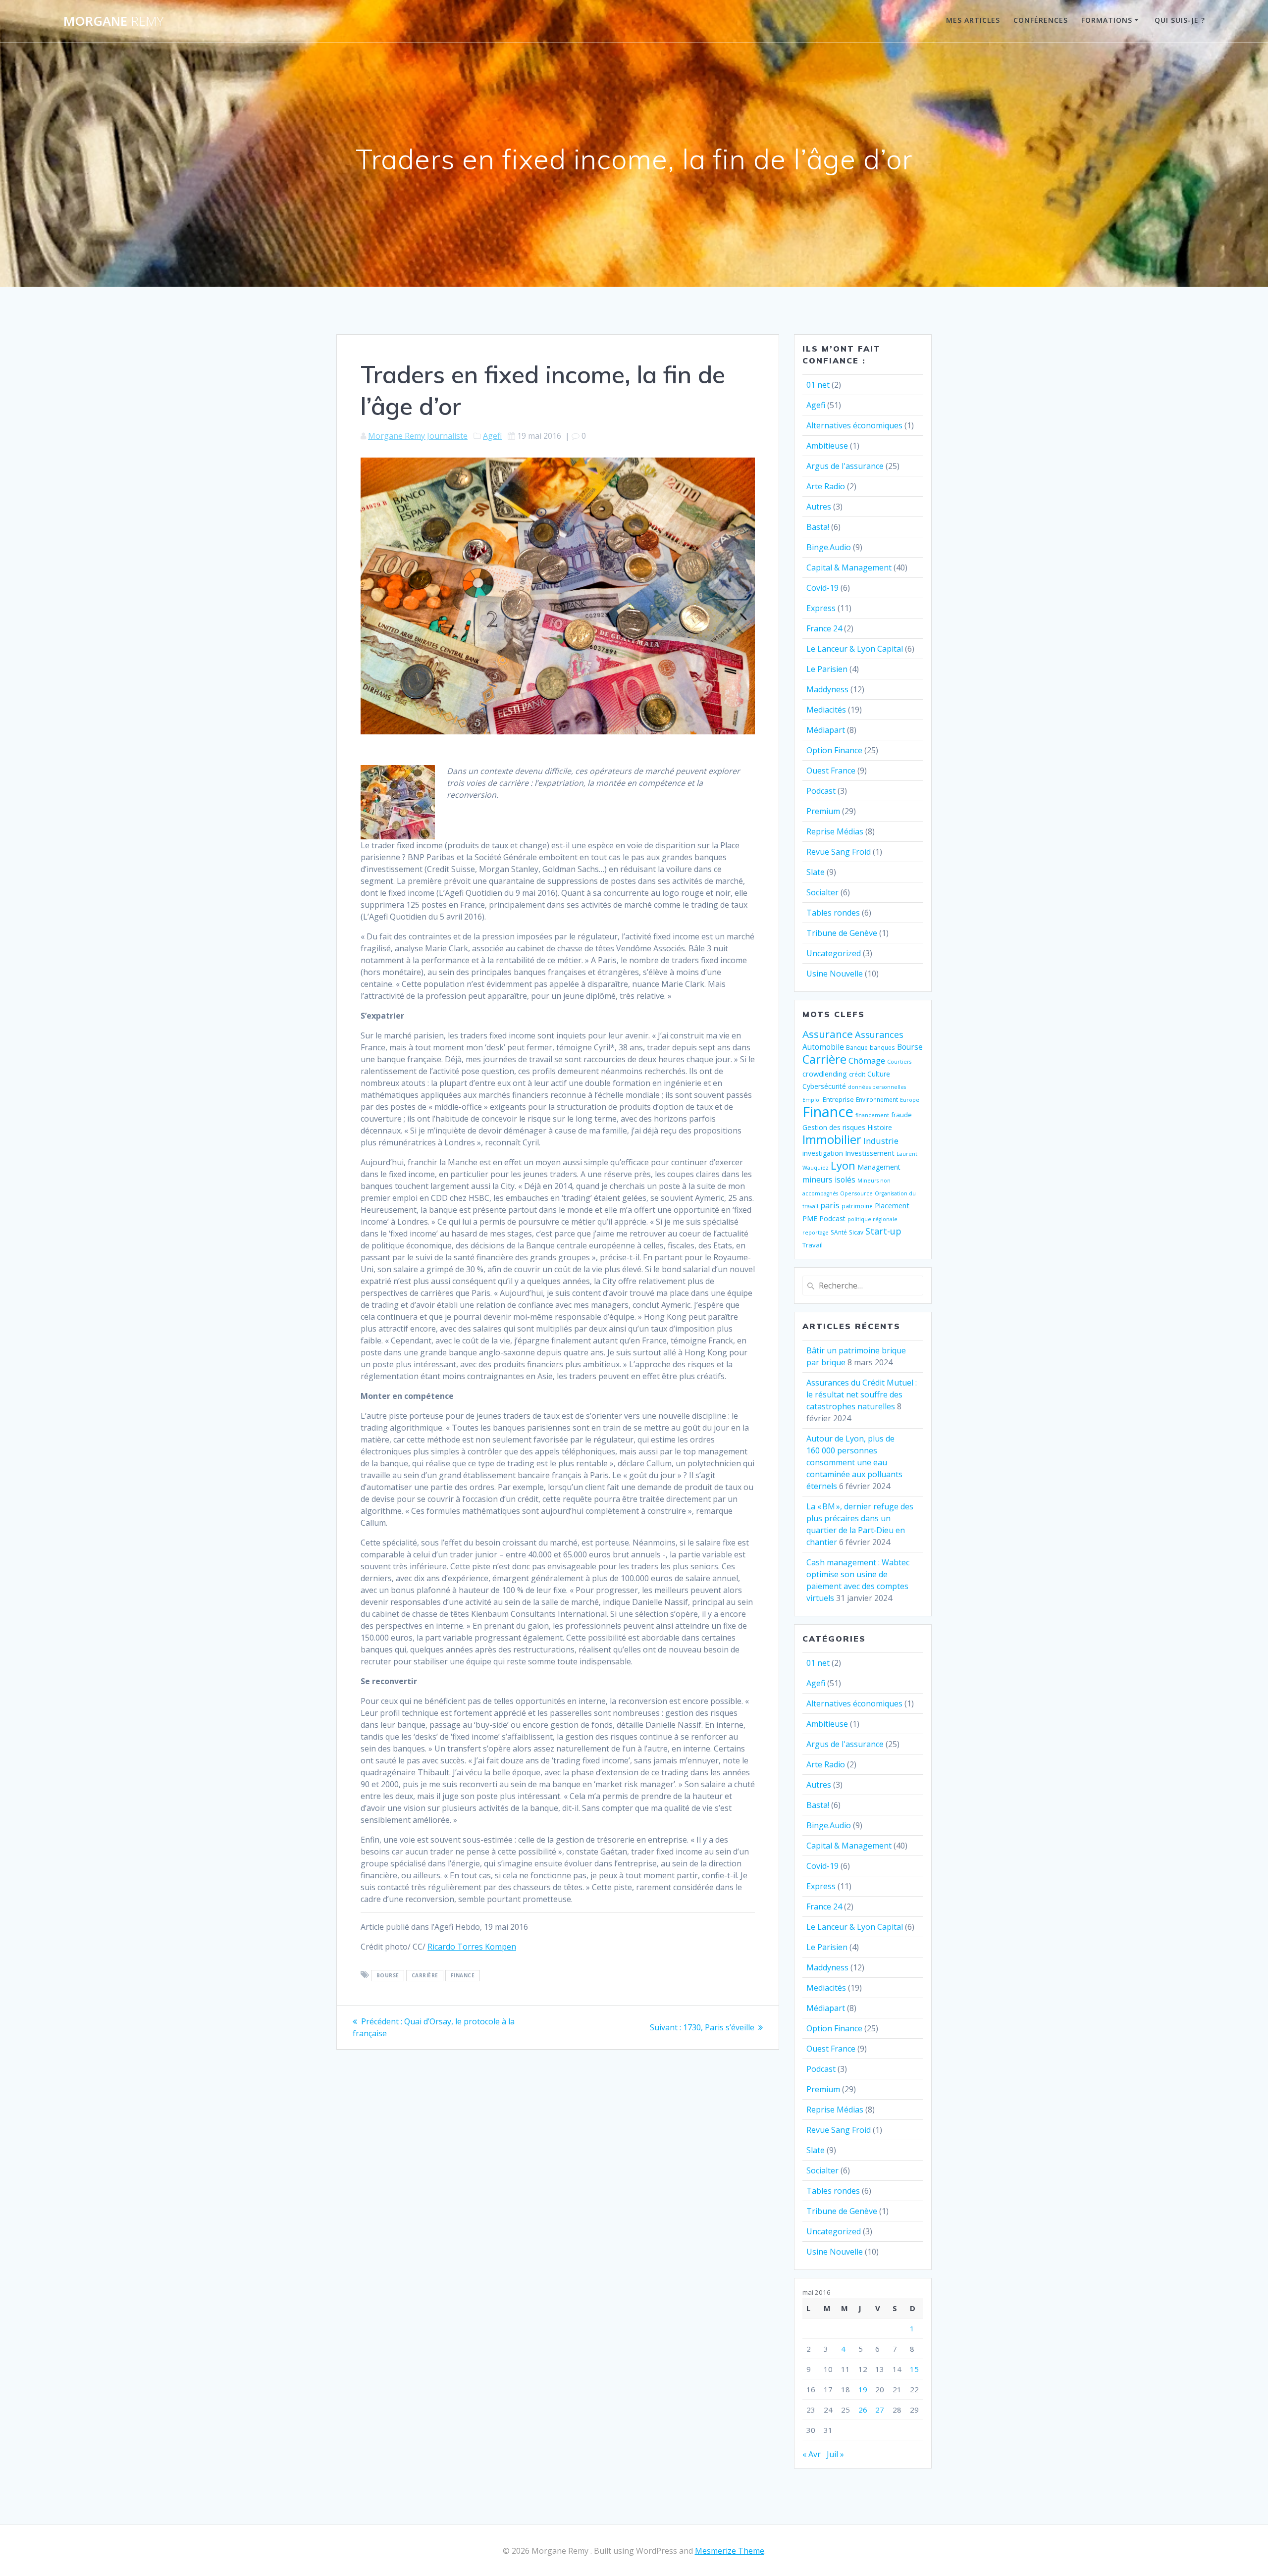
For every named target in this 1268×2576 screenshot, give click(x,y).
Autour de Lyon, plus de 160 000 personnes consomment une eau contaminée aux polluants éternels (854, 1462)
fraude (901, 1115)
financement (872, 1115)
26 (863, 2410)
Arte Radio (826, 486)
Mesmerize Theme (730, 2551)
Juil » (835, 2454)
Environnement (877, 1099)
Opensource (856, 1193)
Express (821, 608)
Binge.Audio (829, 547)
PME (810, 1218)
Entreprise (838, 1099)
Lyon (843, 1165)
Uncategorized (834, 953)
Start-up (883, 1231)
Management (879, 1167)
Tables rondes (833, 913)
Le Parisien (827, 669)
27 (880, 2410)
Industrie (881, 1141)
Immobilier (832, 1139)
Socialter (822, 892)
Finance (463, 1975)
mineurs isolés (829, 1180)
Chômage (867, 1060)
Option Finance (834, 750)
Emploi (812, 1100)
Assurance (828, 1034)
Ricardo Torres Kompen (472, 1947)
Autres (819, 507)
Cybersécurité (824, 1086)
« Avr (812, 2454)
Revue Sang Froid (839, 852)
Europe (910, 1100)
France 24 (824, 628)
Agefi (492, 436)
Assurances (879, 1034)
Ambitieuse (827, 446)
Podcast (821, 791)
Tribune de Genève (842, 933)
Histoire (880, 1127)
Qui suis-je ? (1180, 20)
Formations (1107, 20)
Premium (823, 811)
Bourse (388, 1975)
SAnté (839, 1232)
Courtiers (899, 1062)
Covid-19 (822, 588)
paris (830, 1205)
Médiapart (826, 730)
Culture (879, 1074)
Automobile (823, 1047)
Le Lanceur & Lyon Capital (855, 649)
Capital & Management (849, 567)
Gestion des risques (834, 1127)
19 (863, 2389)
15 (914, 2369)
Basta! (818, 527)
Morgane (113, 21)
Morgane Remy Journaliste (418, 436)
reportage (816, 1233)
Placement (892, 1205)
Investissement (870, 1153)
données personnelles (877, 1087)
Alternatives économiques (854, 425)
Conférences (1041, 20)
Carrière (425, 1975)
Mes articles (973, 20)
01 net (818, 385)
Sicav (856, 1232)
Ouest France (831, 771)
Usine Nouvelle (835, 974)
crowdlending (825, 1074)
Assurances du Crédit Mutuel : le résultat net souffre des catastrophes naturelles (862, 1394)
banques (882, 1047)
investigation (823, 1153)
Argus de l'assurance (845, 466)
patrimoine (857, 1206)
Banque (857, 1047)
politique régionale (872, 1219)
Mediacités (826, 710)
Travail (813, 1245)
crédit (857, 1074)
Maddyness (827, 689)
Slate (816, 872)
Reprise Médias (835, 831)
